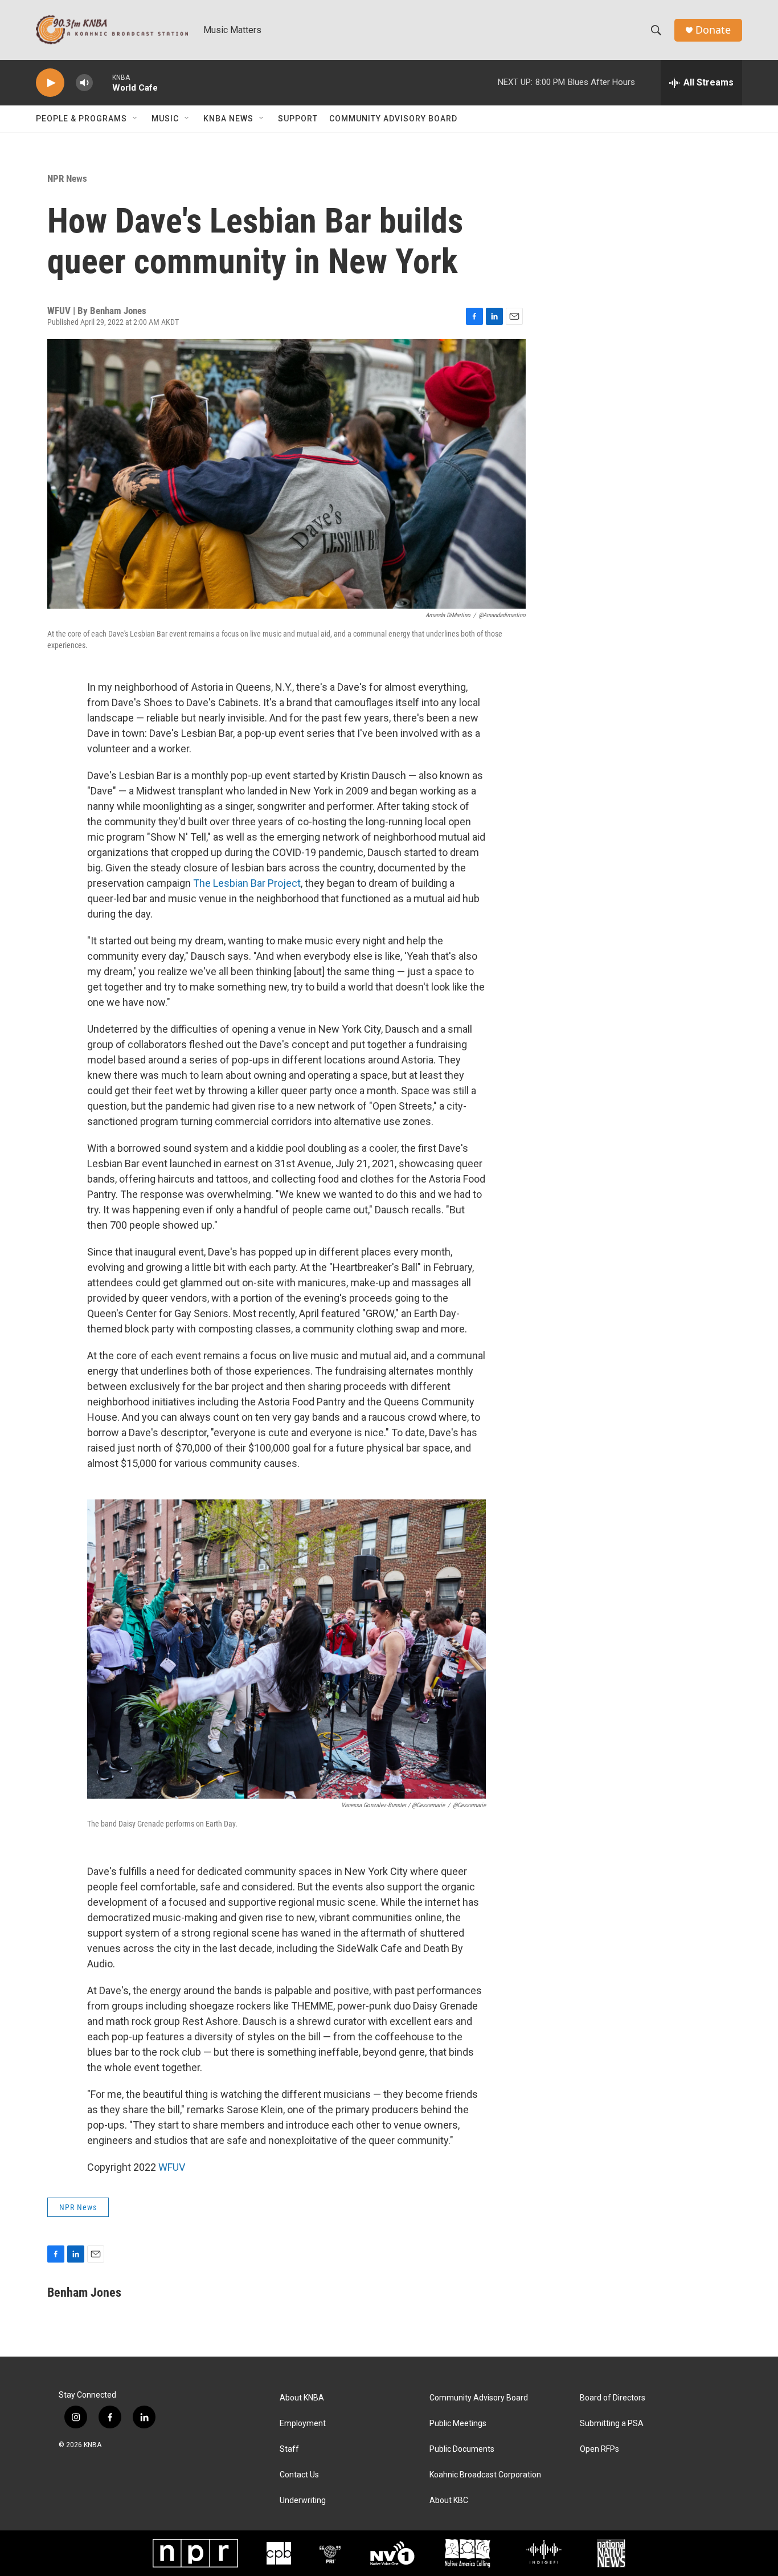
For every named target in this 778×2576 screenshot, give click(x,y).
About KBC (449, 2500)
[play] (50, 83)
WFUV (172, 2167)
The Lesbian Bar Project (247, 883)
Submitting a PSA (612, 2424)
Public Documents (462, 2449)
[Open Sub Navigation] (136, 119)
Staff (289, 2449)
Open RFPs (599, 2449)
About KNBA (302, 2398)
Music (165, 119)
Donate (713, 30)
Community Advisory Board (393, 119)
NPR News (67, 178)
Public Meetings (458, 2424)
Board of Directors (613, 2398)
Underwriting (303, 2500)
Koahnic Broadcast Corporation (485, 2475)
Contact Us (299, 2475)
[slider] (103, 82)
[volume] (84, 83)
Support (298, 119)
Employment (303, 2424)
